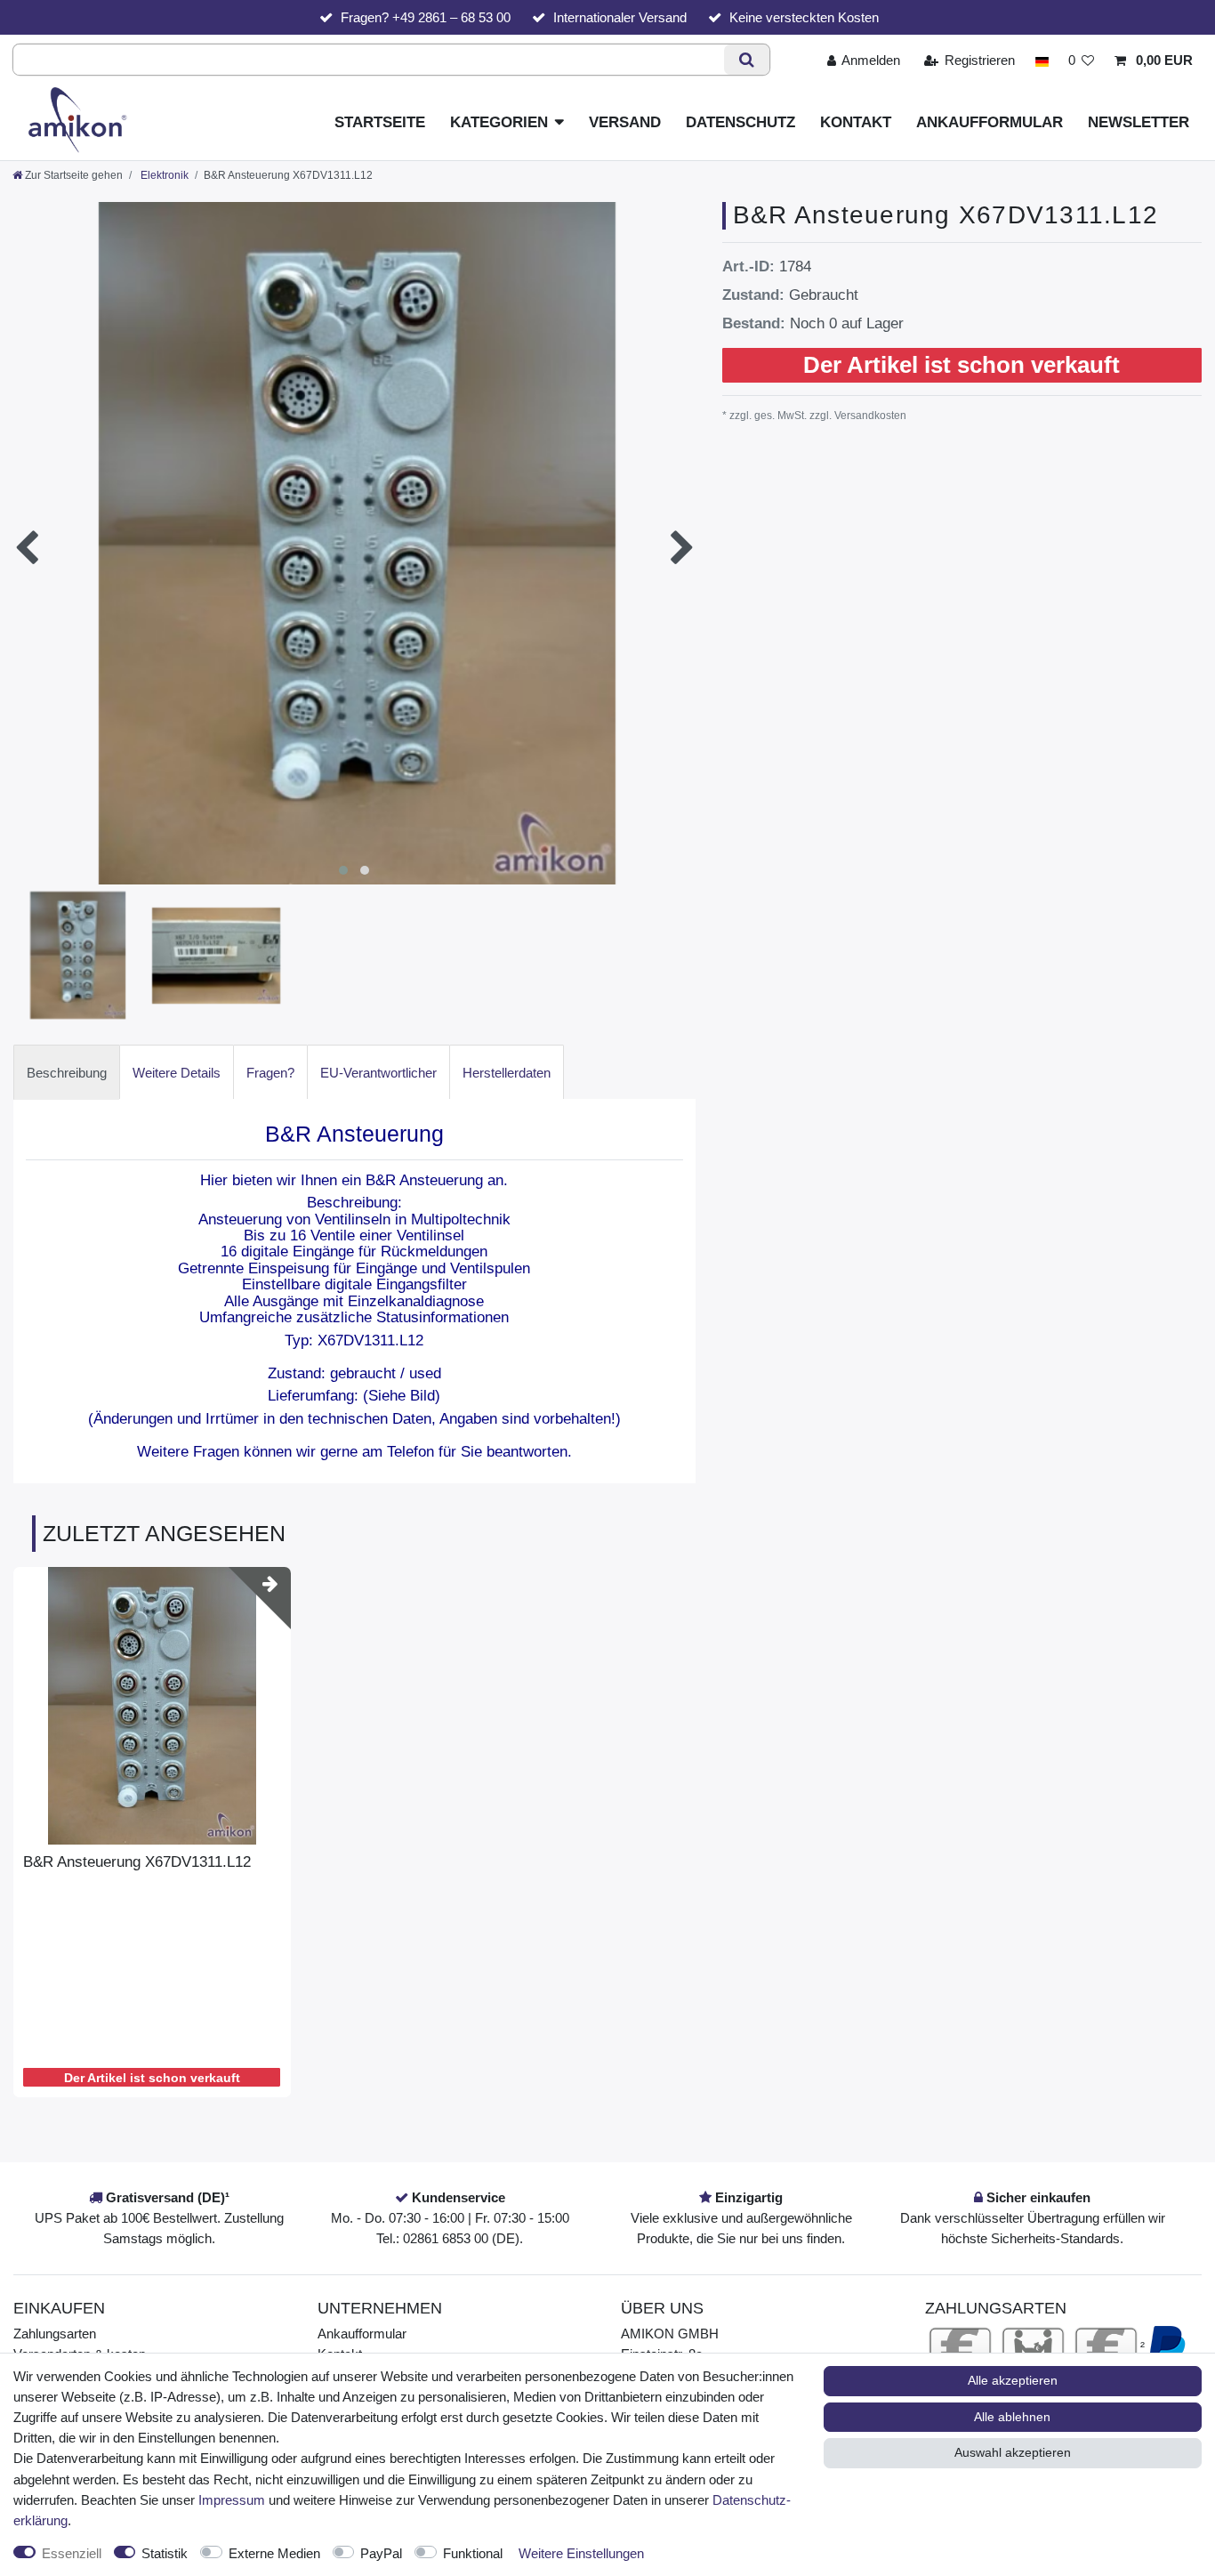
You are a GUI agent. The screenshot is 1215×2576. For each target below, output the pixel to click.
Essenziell (72, 2553)
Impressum (232, 2500)
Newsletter (1139, 122)
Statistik (165, 2553)
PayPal (381, 2553)
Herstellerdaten (507, 1073)
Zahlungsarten (55, 2334)
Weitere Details (177, 1073)
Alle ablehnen (1012, 2417)
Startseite (380, 122)
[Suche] (747, 60)
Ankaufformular (990, 122)
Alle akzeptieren (1013, 2380)
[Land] (1041, 60)
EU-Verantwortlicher (378, 1073)
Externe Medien (274, 2553)
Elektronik (163, 175)
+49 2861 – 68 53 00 (451, 17)
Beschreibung (67, 1073)
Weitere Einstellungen (581, 2553)
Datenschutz (740, 122)
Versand (625, 122)
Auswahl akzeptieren (1013, 2452)
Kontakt (856, 122)
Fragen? (270, 1073)
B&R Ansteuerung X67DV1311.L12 (137, 1862)
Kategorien (499, 122)
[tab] (67, 1072)
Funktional (473, 2553)
